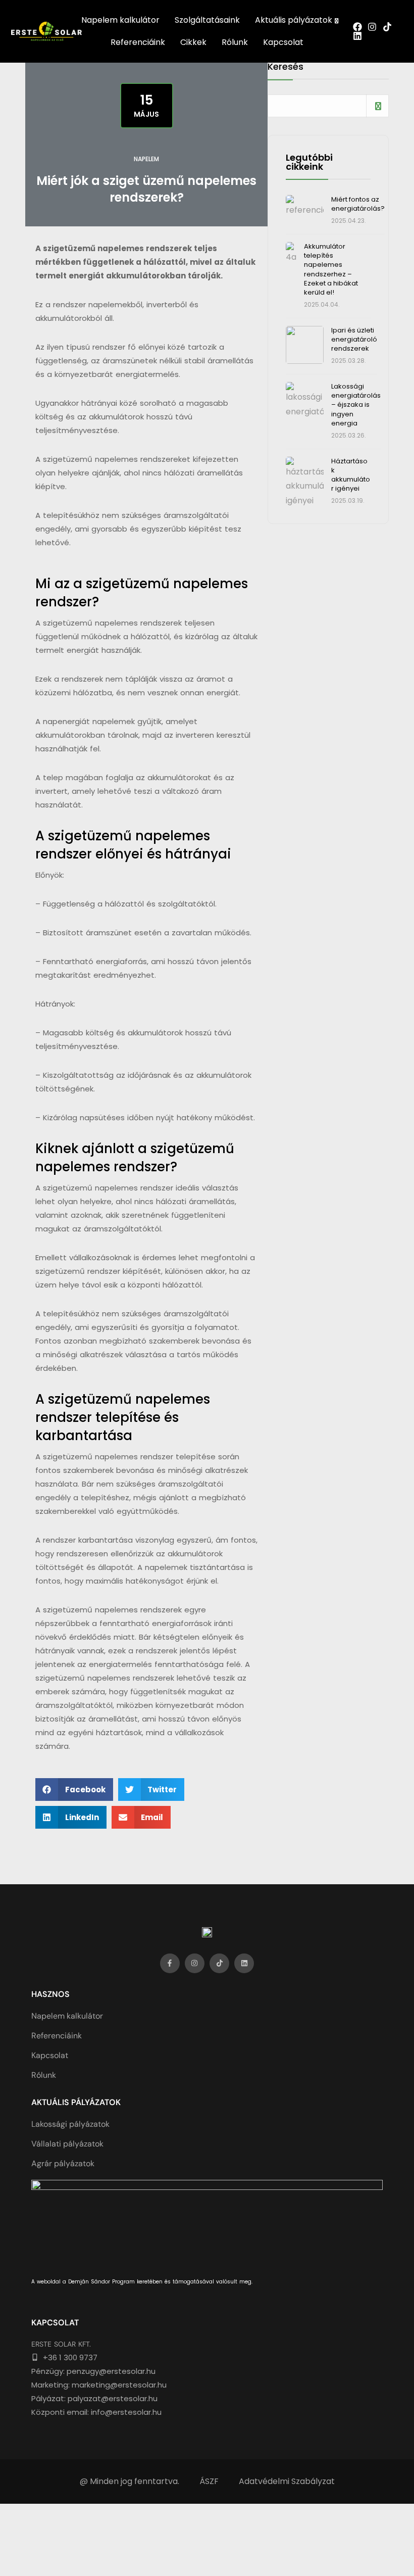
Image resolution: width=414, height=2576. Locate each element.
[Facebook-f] (170, 1963)
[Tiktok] (219, 1963)
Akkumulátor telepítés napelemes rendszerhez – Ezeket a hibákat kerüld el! (331, 269)
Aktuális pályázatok (294, 20)
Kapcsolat (283, 42)
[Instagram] (195, 1963)
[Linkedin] (244, 1963)
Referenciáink (138, 42)
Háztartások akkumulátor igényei (351, 475)
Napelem (146, 159)
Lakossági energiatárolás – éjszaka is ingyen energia (356, 405)
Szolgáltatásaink (207, 20)
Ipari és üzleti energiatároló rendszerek (354, 339)
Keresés (286, 67)
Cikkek (193, 42)
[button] (74, 1790)
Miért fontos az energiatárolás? (358, 204)
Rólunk (235, 42)
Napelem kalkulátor (120, 20)
